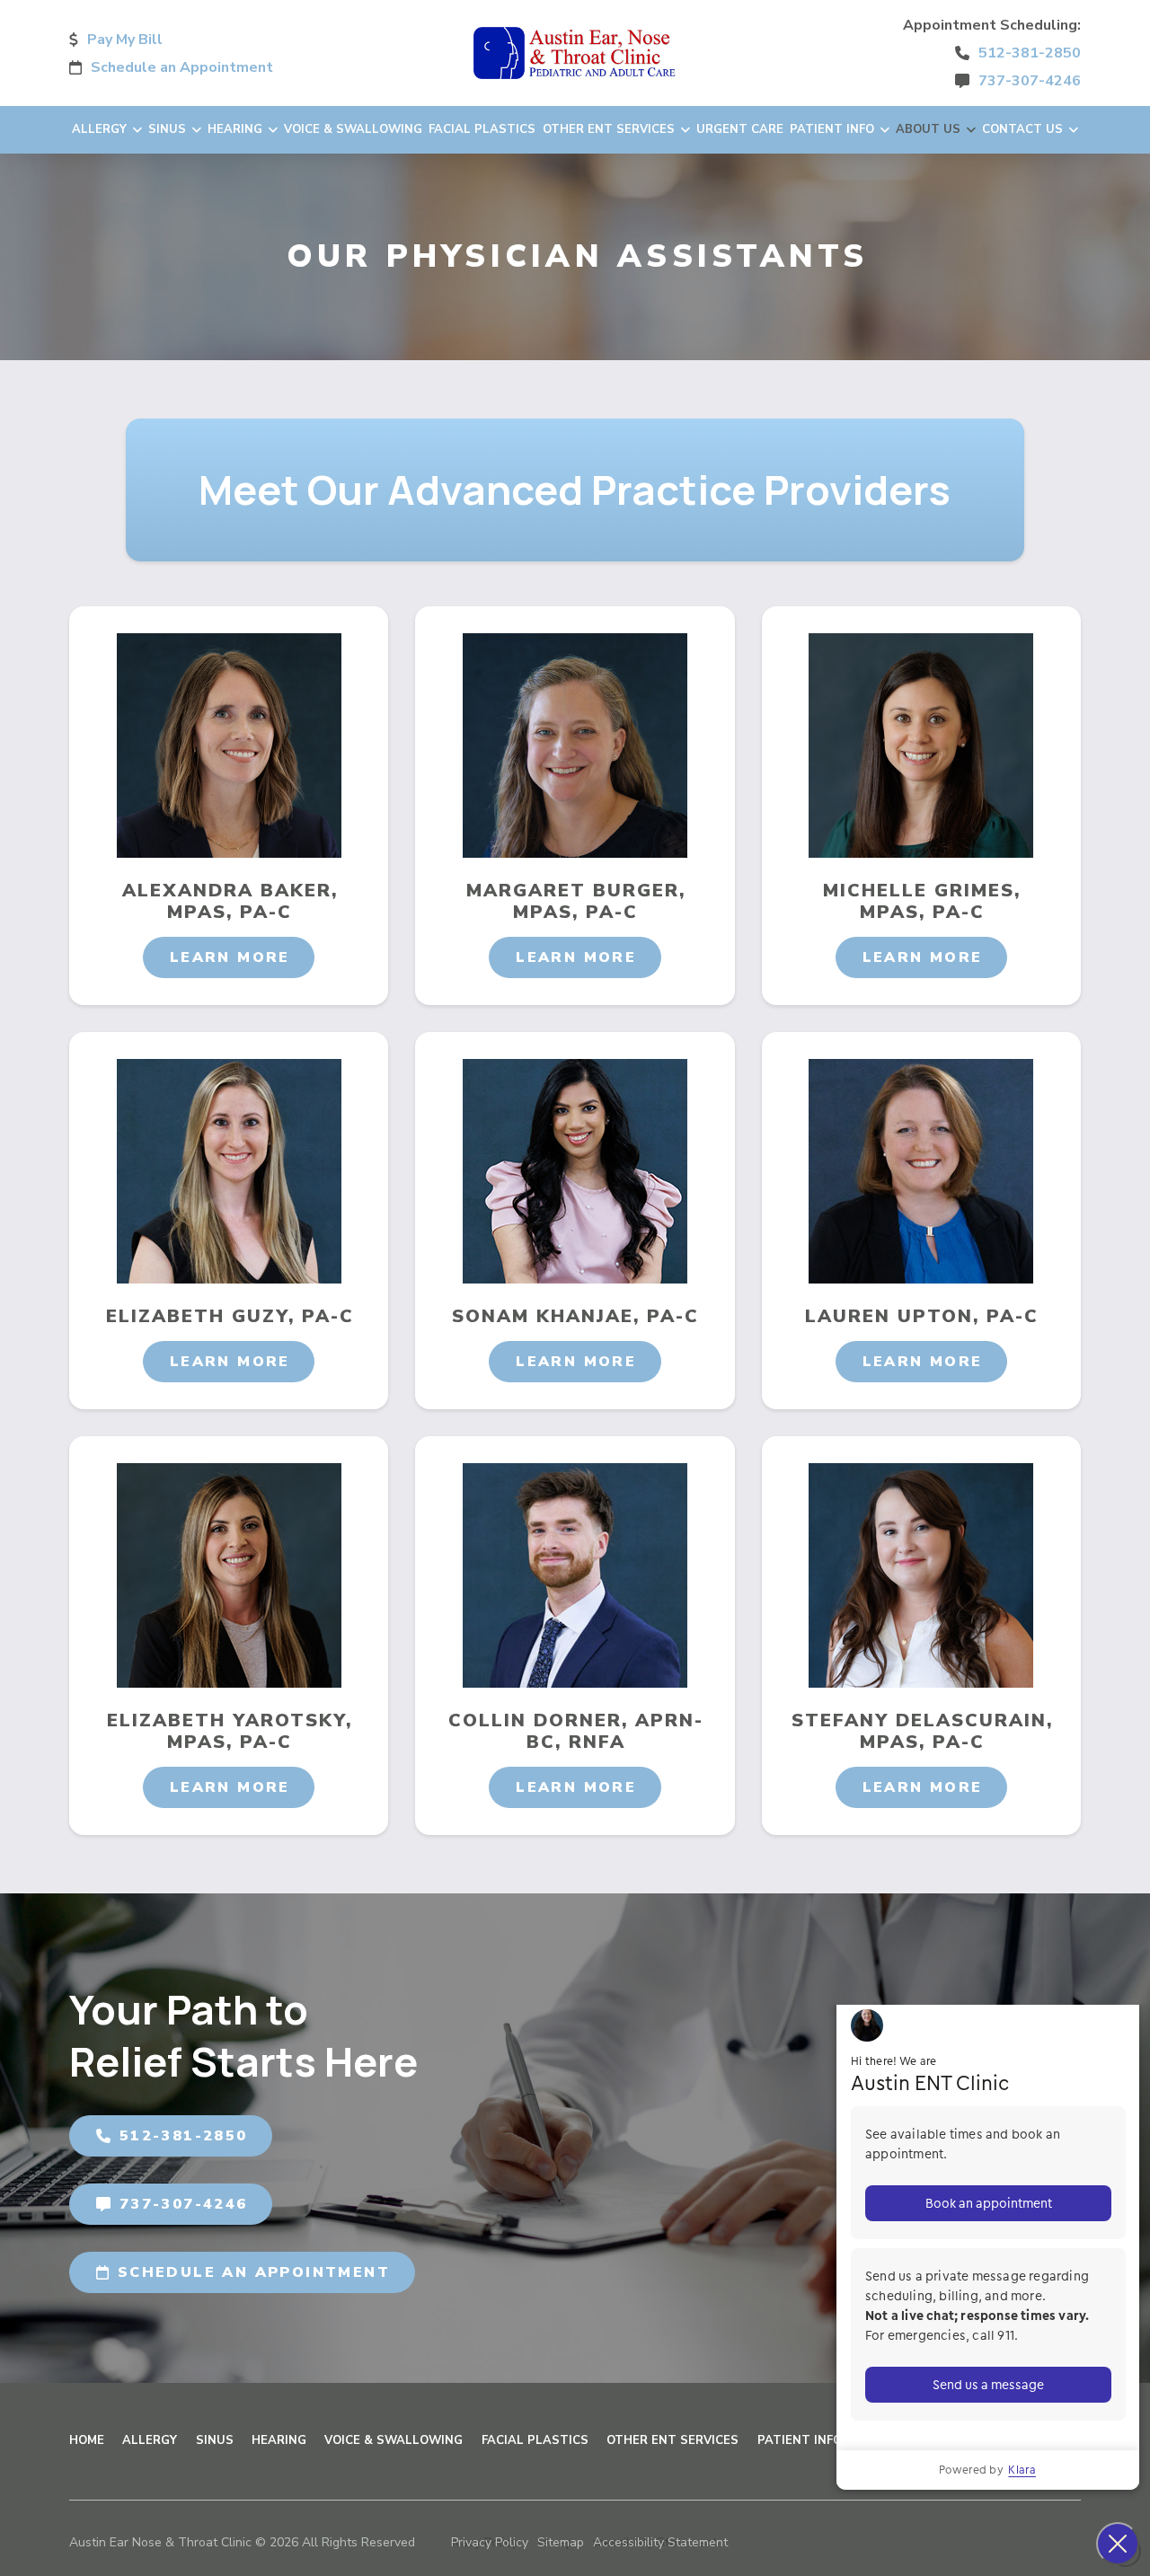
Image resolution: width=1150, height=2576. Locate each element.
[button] (229, 957)
